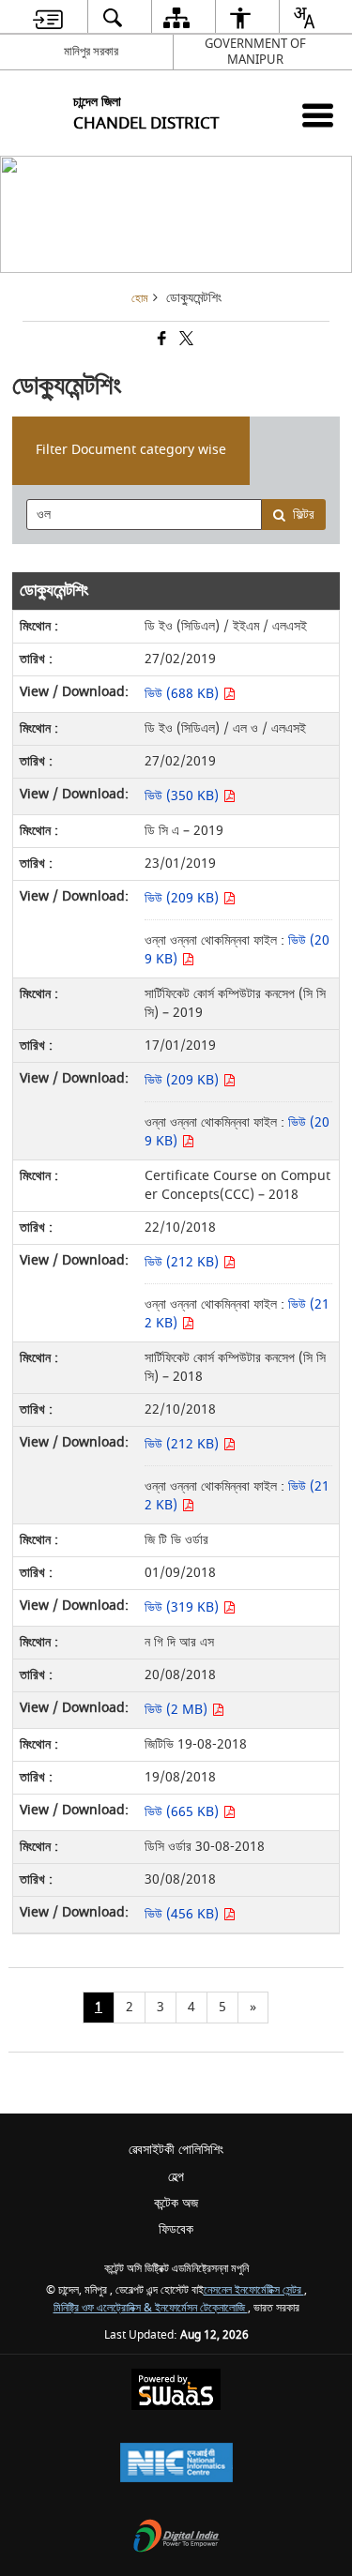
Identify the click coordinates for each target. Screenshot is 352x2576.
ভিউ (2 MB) (178, 1710)
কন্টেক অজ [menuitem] (176, 2203)
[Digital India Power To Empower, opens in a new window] (176, 2538)
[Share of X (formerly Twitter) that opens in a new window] (185, 341)
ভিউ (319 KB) (184, 1607)
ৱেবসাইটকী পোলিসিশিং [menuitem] (176, 2150)
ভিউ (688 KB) (184, 694)
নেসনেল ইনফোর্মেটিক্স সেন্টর (254, 2290)
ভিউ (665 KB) (184, 1812)
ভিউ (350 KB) (184, 796)
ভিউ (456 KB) (184, 1914)
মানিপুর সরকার (91, 51)
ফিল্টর (304, 515)
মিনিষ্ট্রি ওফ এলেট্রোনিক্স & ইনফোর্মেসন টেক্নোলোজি (151, 2308)
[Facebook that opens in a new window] (161, 341)
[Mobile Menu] (318, 115)
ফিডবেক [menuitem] (176, 2229)
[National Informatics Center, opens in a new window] (176, 2465)
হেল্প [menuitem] (176, 2177)
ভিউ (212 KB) (184, 1262)
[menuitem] (47, 17)
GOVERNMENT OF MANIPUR (255, 52)
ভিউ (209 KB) (184, 898)
